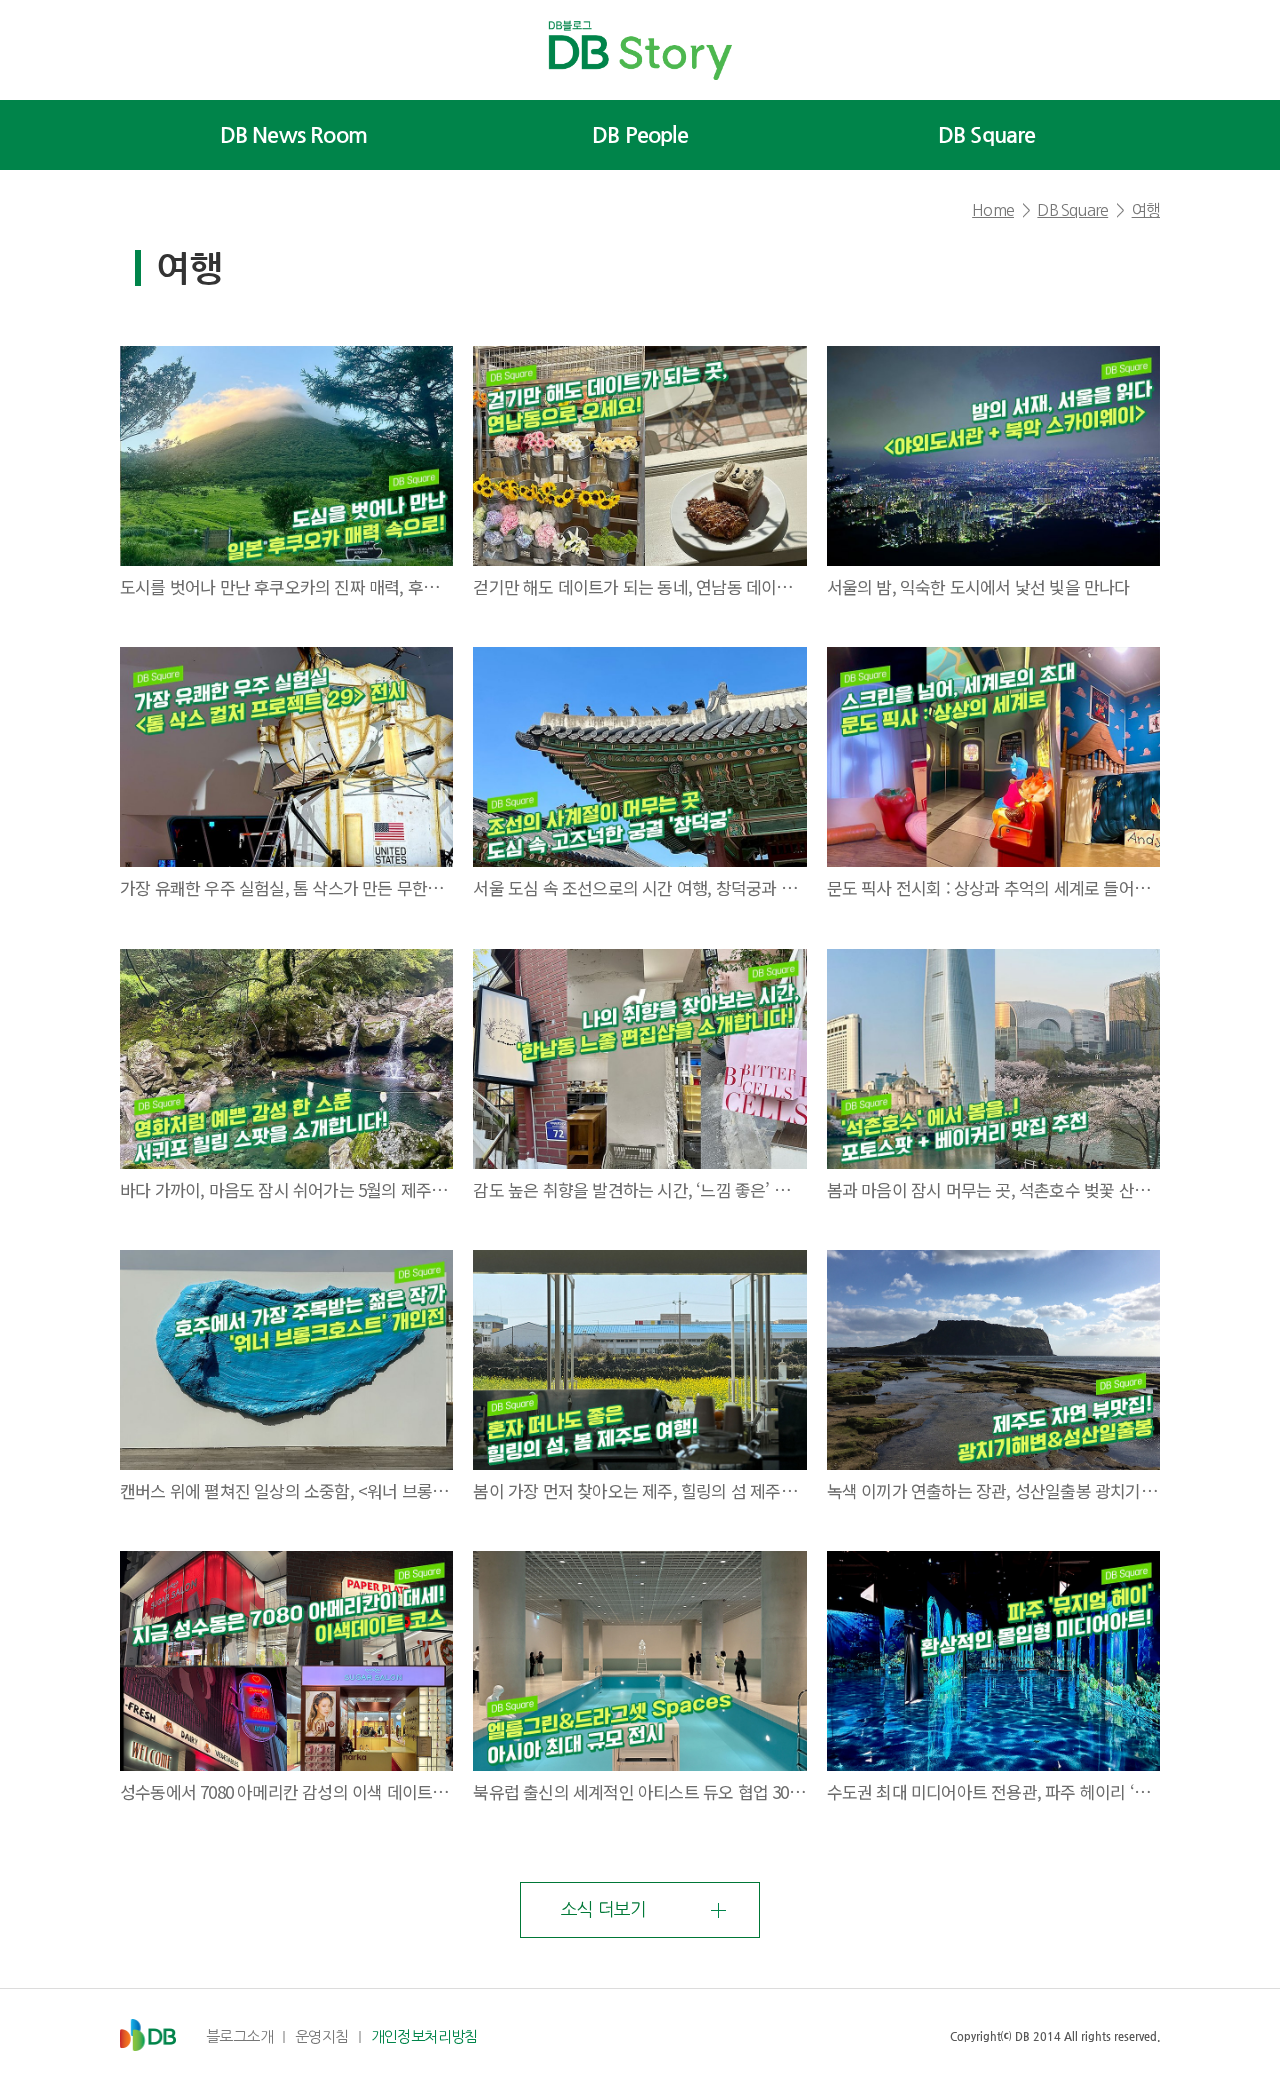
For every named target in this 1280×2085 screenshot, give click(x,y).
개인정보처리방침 (424, 2036)
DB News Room (293, 134)
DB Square (987, 134)
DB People (640, 134)
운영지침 (322, 2036)
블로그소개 (239, 2036)
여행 (1146, 210)
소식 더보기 (603, 1910)
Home (993, 210)
